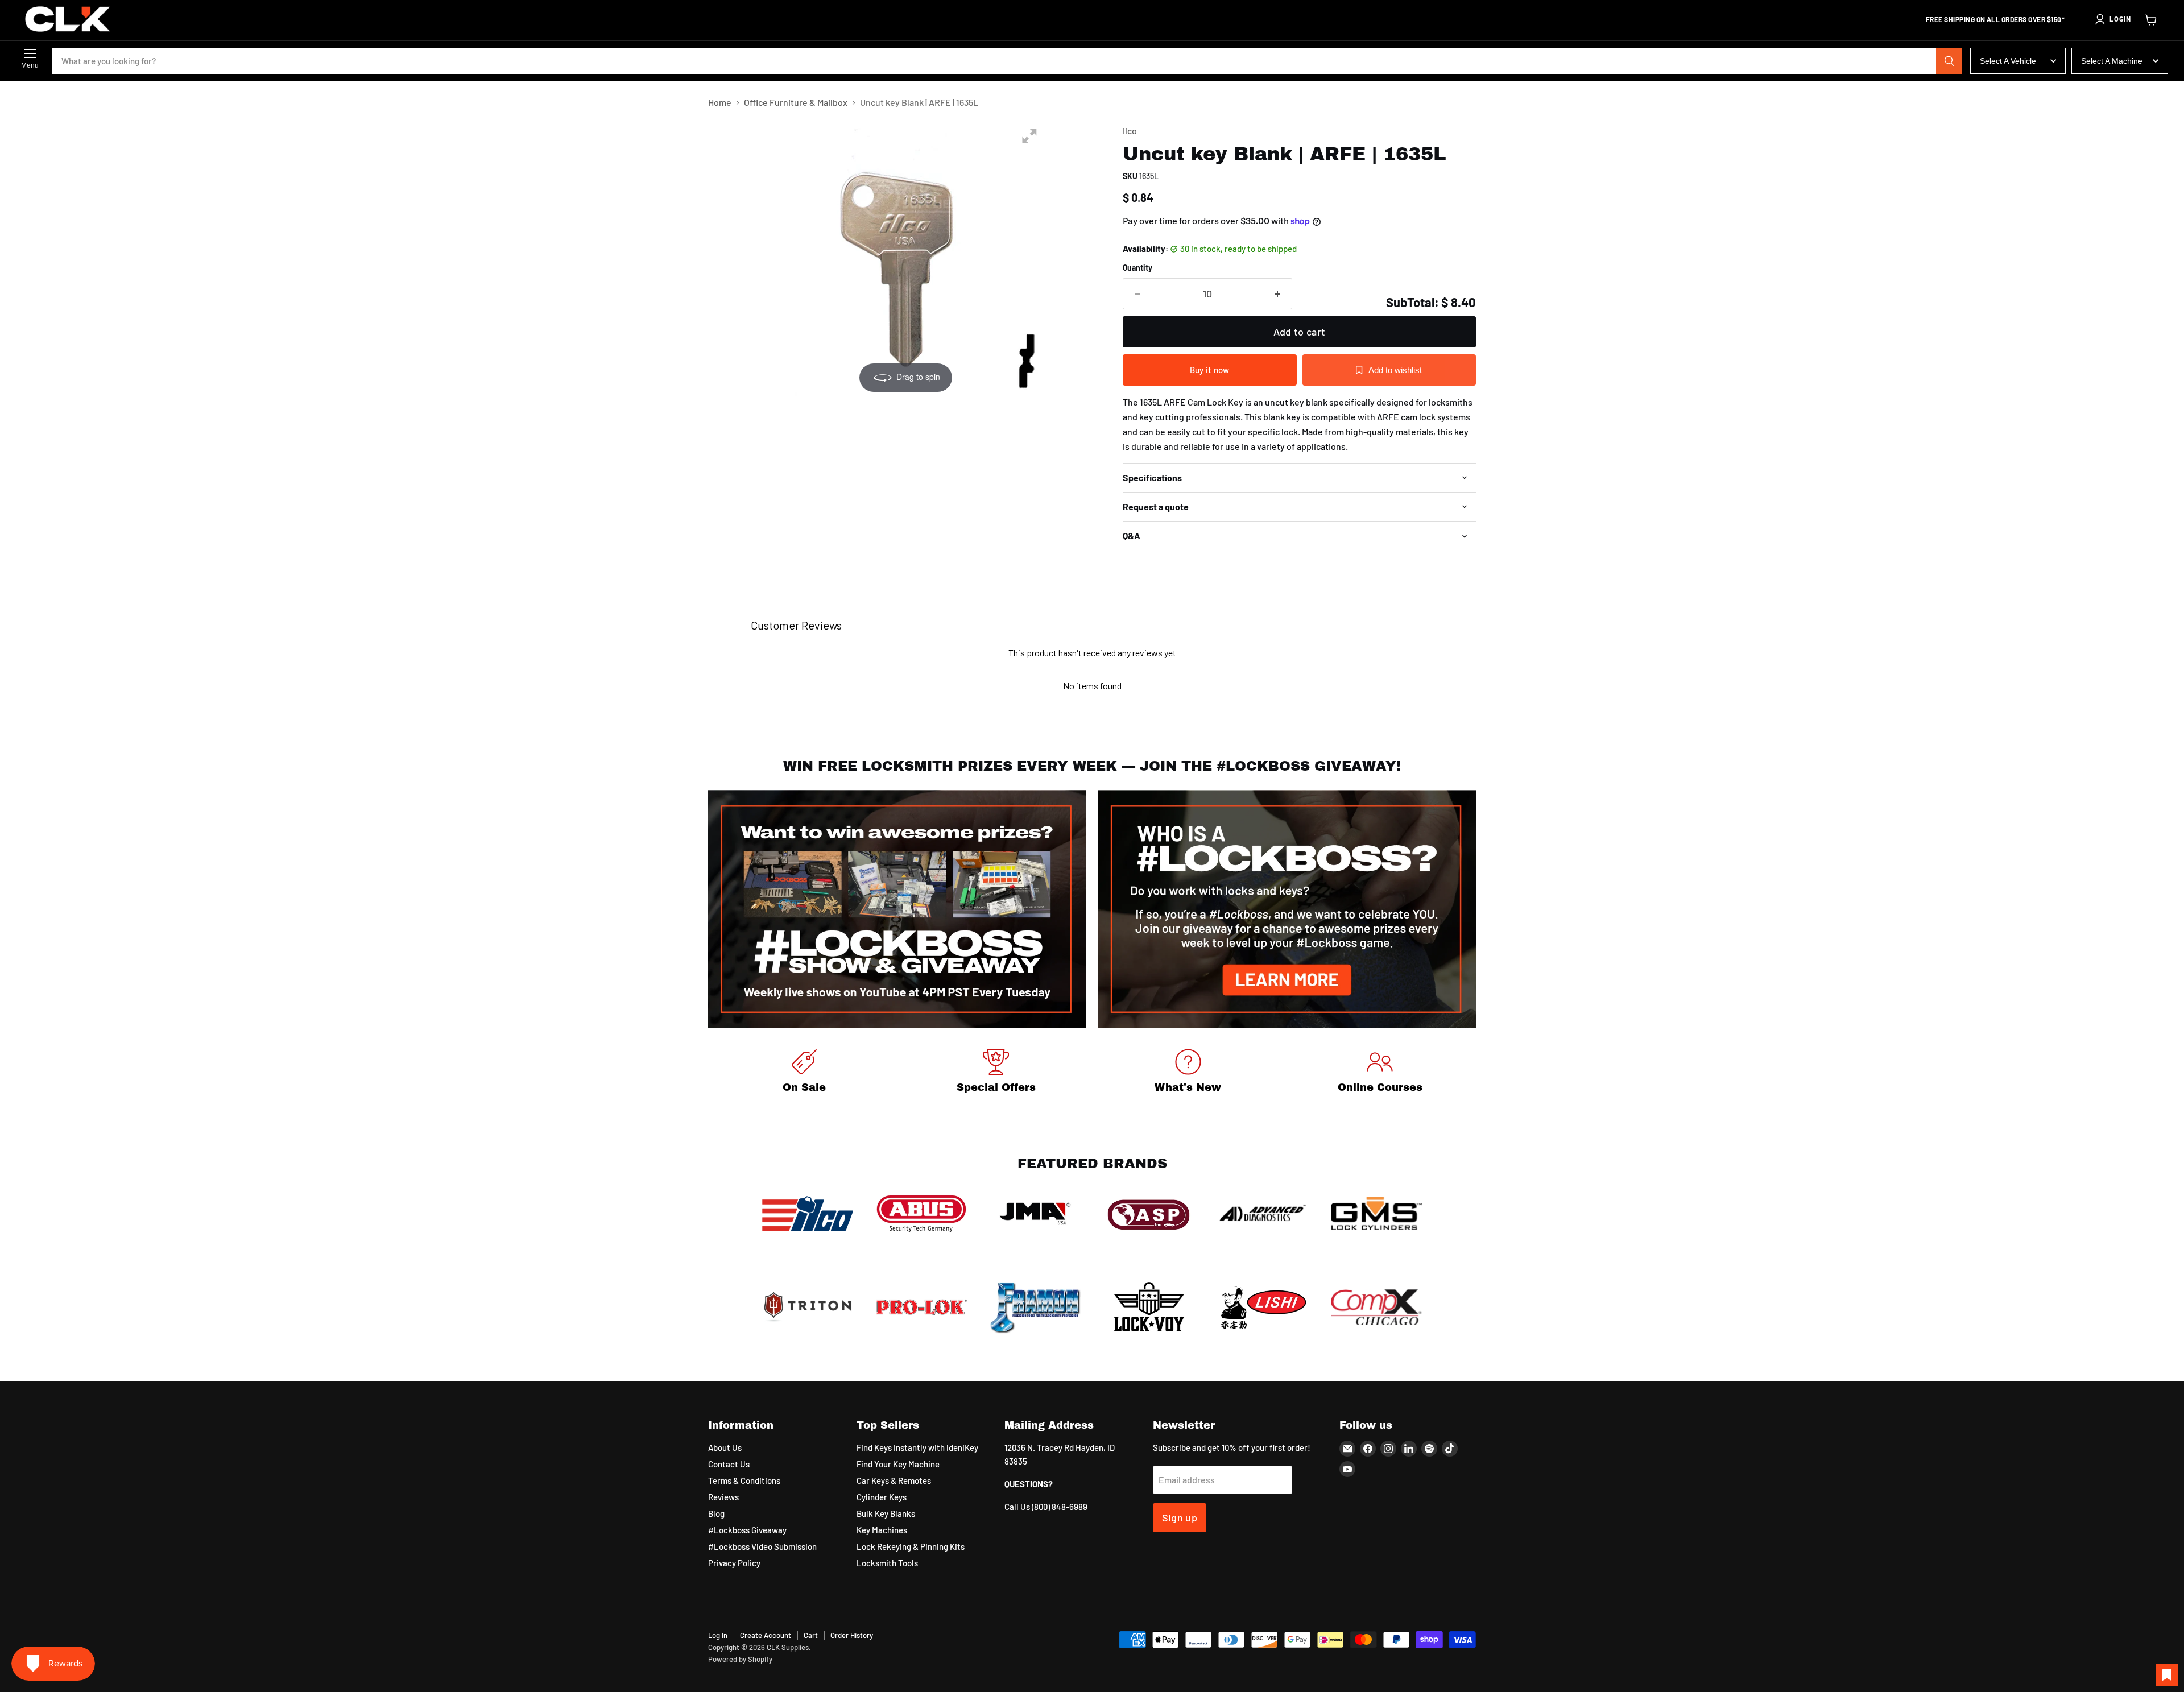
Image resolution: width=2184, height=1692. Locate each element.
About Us (725, 1447)
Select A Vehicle (2008, 61)
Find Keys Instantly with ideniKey (917, 1447)
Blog (716, 1513)
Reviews (723, 1497)
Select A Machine (2112, 61)
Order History (852, 1635)
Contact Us (729, 1464)
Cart (811, 1635)
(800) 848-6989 (1060, 1507)
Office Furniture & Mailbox (796, 102)
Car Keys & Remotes (894, 1480)
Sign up (1180, 1517)
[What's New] (1188, 1073)
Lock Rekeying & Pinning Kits (911, 1546)
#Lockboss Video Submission (762, 1546)
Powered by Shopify (740, 1659)
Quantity (1137, 268)
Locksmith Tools (887, 1563)
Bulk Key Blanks (886, 1513)
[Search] (1949, 61)
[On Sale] (804, 1073)
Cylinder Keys (882, 1497)
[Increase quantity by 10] (1278, 294)
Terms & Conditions (744, 1480)
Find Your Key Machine (898, 1464)
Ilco (1130, 131)
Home (720, 102)
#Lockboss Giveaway (747, 1530)
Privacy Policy (734, 1563)
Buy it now (1210, 370)
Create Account (766, 1635)
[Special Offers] (996, 1073)
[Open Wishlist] (2167, 1675)
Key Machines (882, 1530)
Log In (718, 1635)
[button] (2112, 19)
